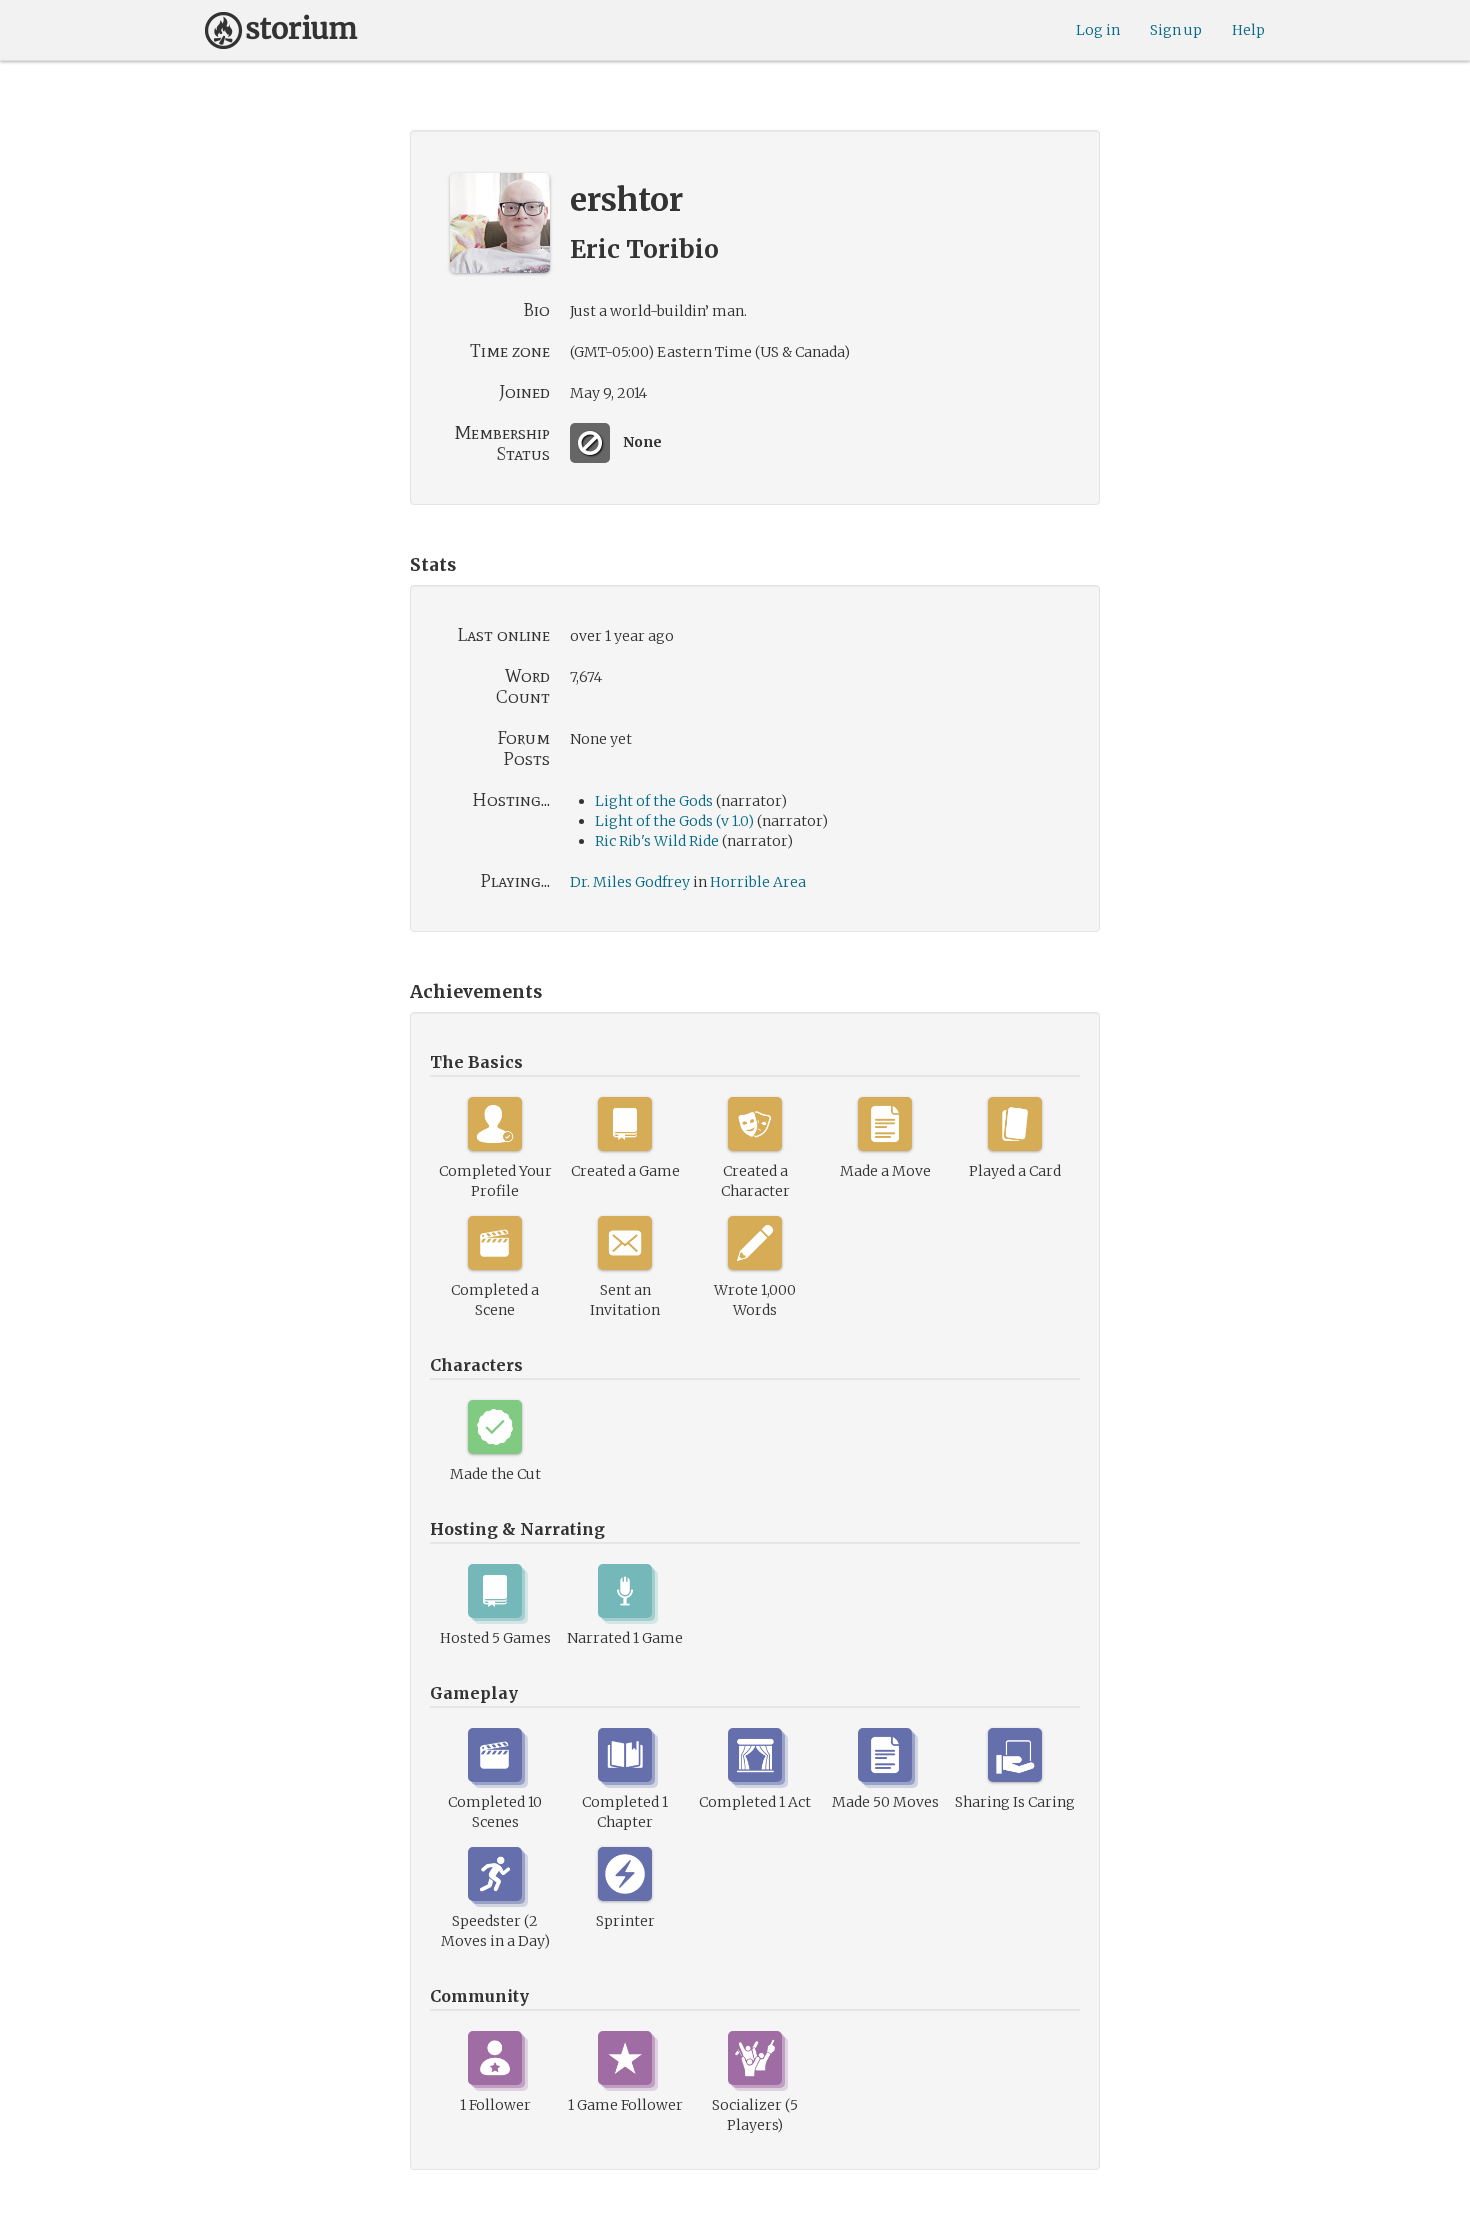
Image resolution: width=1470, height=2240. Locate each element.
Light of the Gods (654, 801)
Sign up (1176, 30)
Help (1248, 30)
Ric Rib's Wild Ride (657, 841)
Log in (1098, 30)
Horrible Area (758, 882)
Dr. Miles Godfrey (630, 882)
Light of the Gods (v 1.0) (674, 821)
